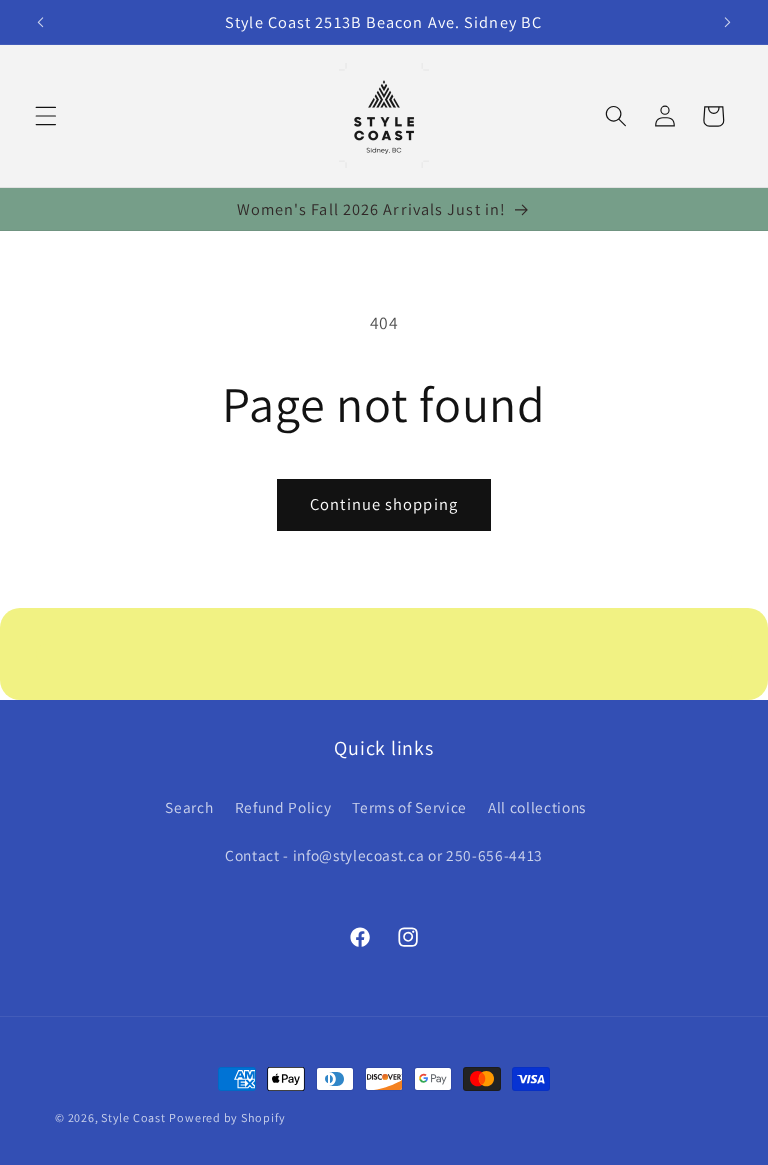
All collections (537, 807)
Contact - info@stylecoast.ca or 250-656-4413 (384, 855)
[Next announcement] (727, 22)
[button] (46, 116)
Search (189, 807)
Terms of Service (409, 807)
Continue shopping (384, 504)
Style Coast (133, 1117)
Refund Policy (283, 807)
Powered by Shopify (227, 1117)
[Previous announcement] (41, 22)
